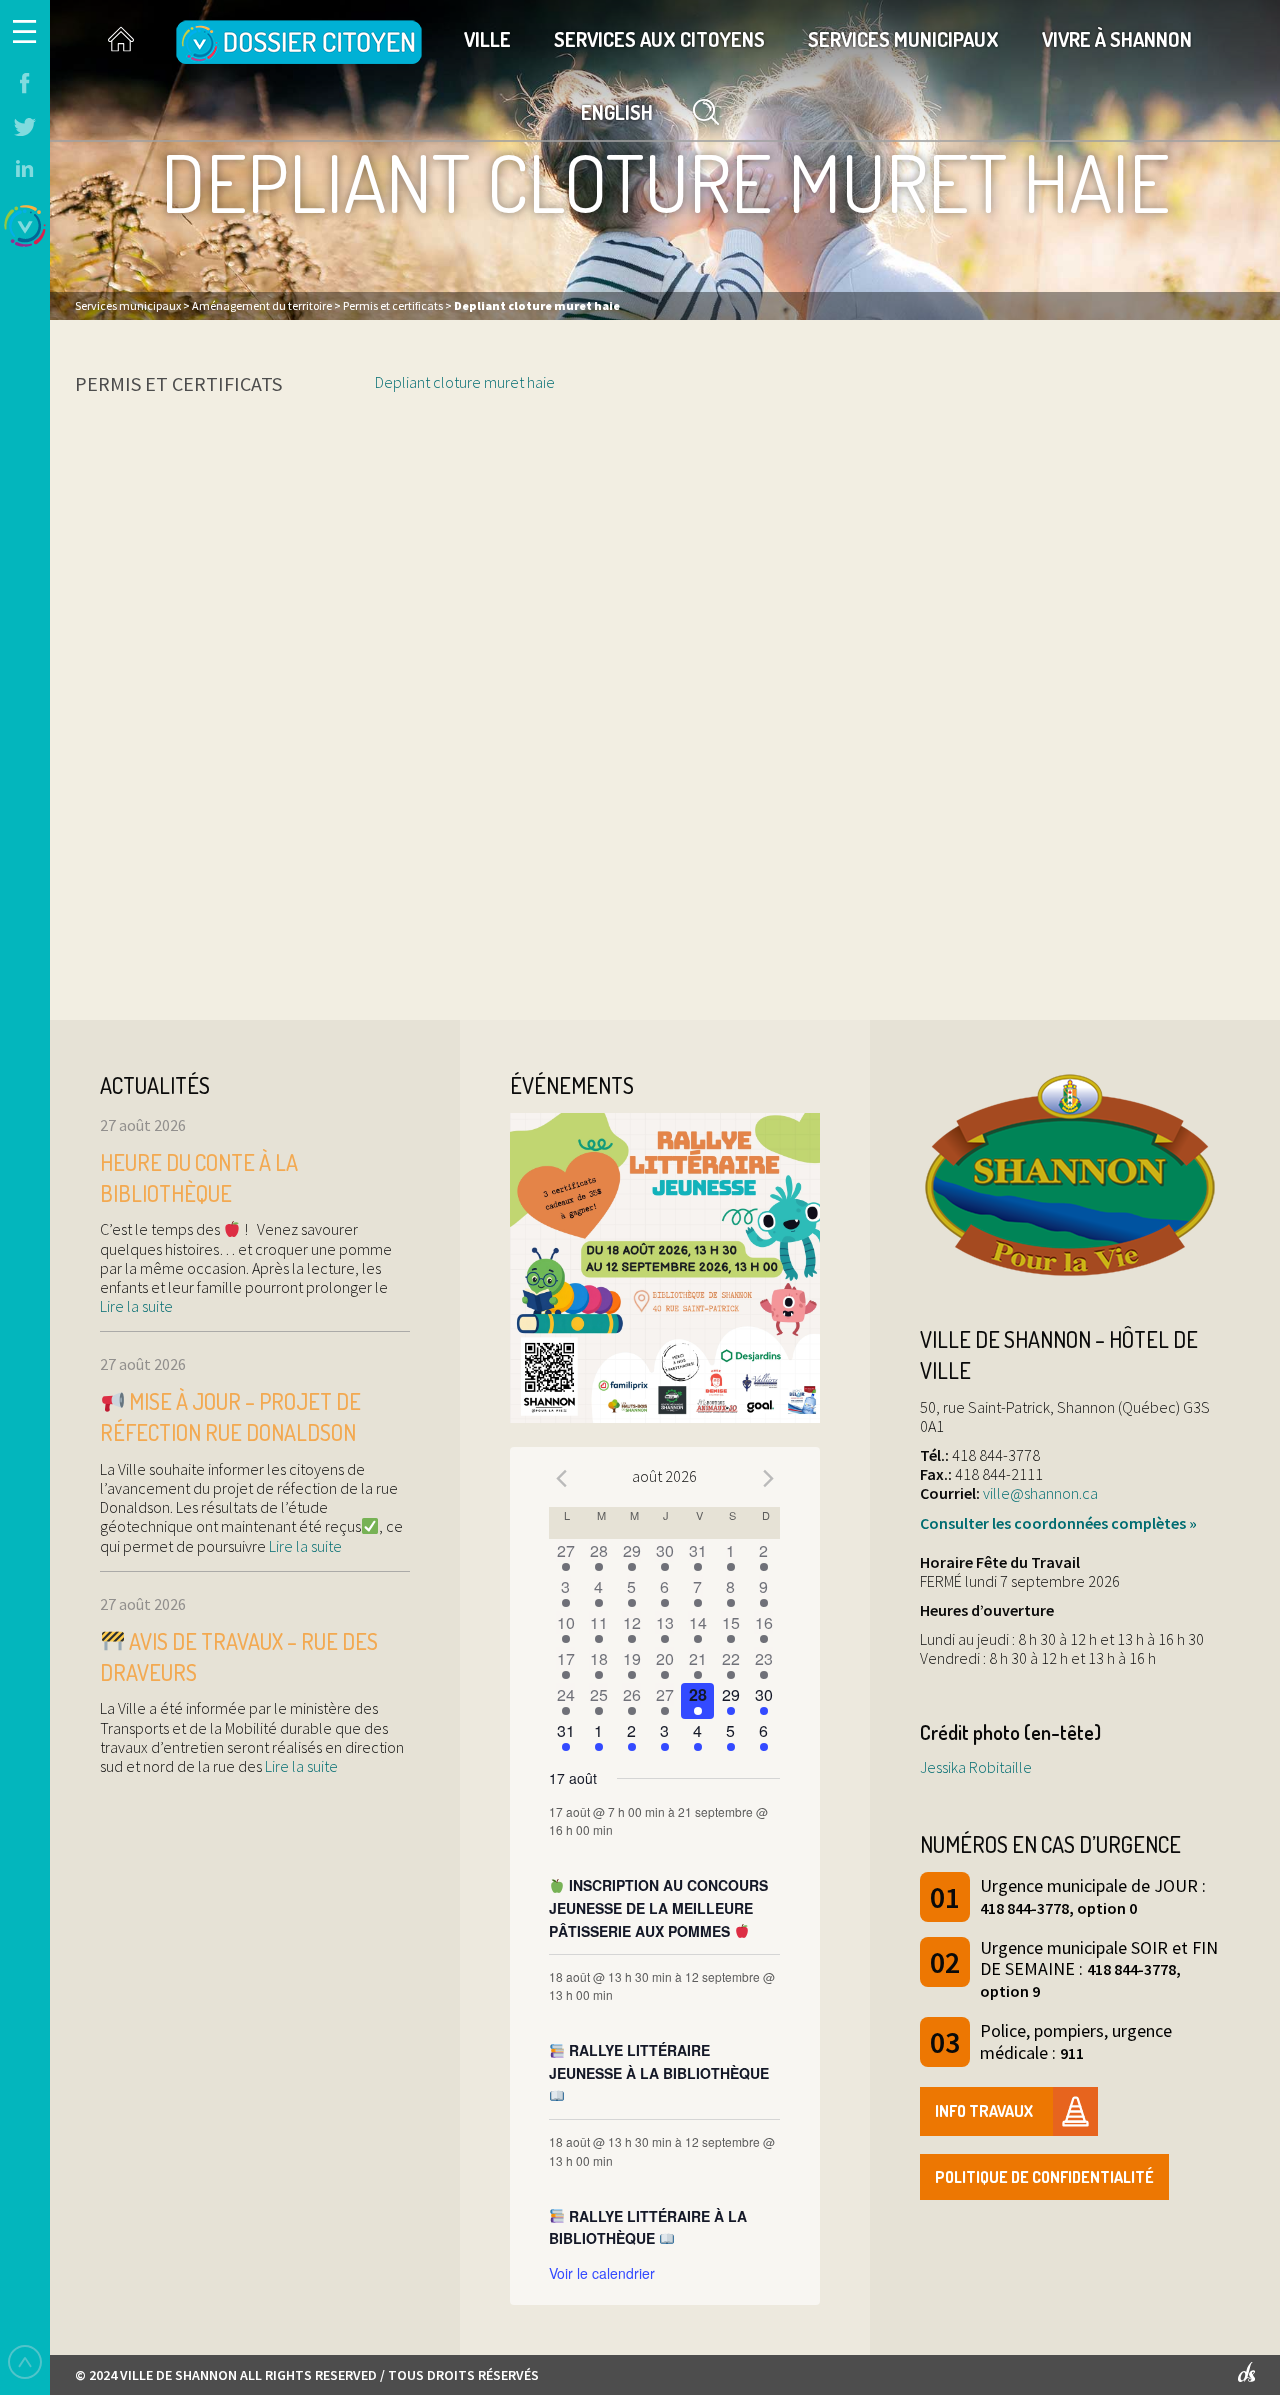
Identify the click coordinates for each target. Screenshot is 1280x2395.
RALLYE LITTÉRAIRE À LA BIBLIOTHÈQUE (648, 2227)
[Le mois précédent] (768, 1479)
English (617, 112)
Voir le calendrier (602, 2273)
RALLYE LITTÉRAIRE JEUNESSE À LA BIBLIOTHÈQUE (659, 2061)
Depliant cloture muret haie (465, 382)
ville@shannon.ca (1040, 1493)
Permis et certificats (178, 383)
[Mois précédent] (561, 1479)
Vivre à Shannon (1117, 39)
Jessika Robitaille (976, 1767)
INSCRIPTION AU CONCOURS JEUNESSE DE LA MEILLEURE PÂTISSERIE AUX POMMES (658, 1907)
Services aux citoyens (659, 39)
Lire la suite (136, 1306)
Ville (487, 39)
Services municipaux (903, 39)
